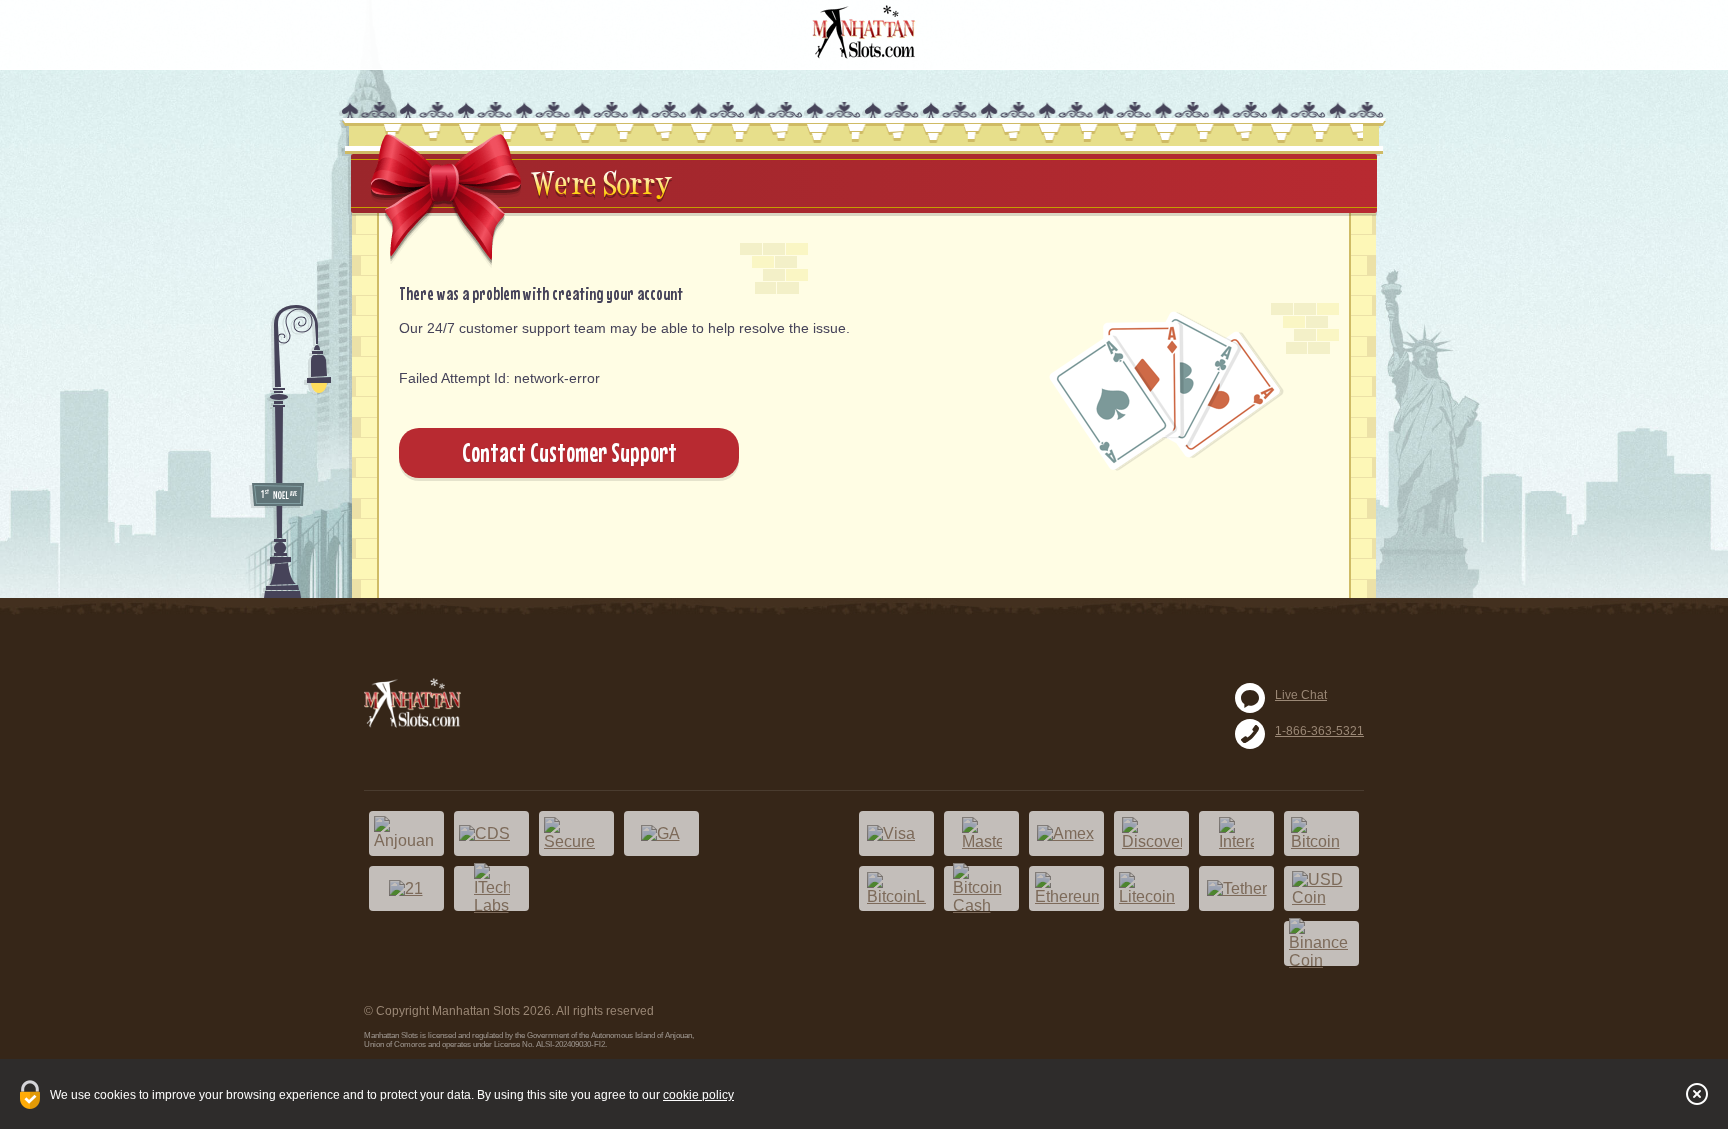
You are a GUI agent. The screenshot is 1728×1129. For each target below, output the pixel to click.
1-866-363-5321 (1319, 731)
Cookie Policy (698, 1095)
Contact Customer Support (569, 452)
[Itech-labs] (491, 888)
